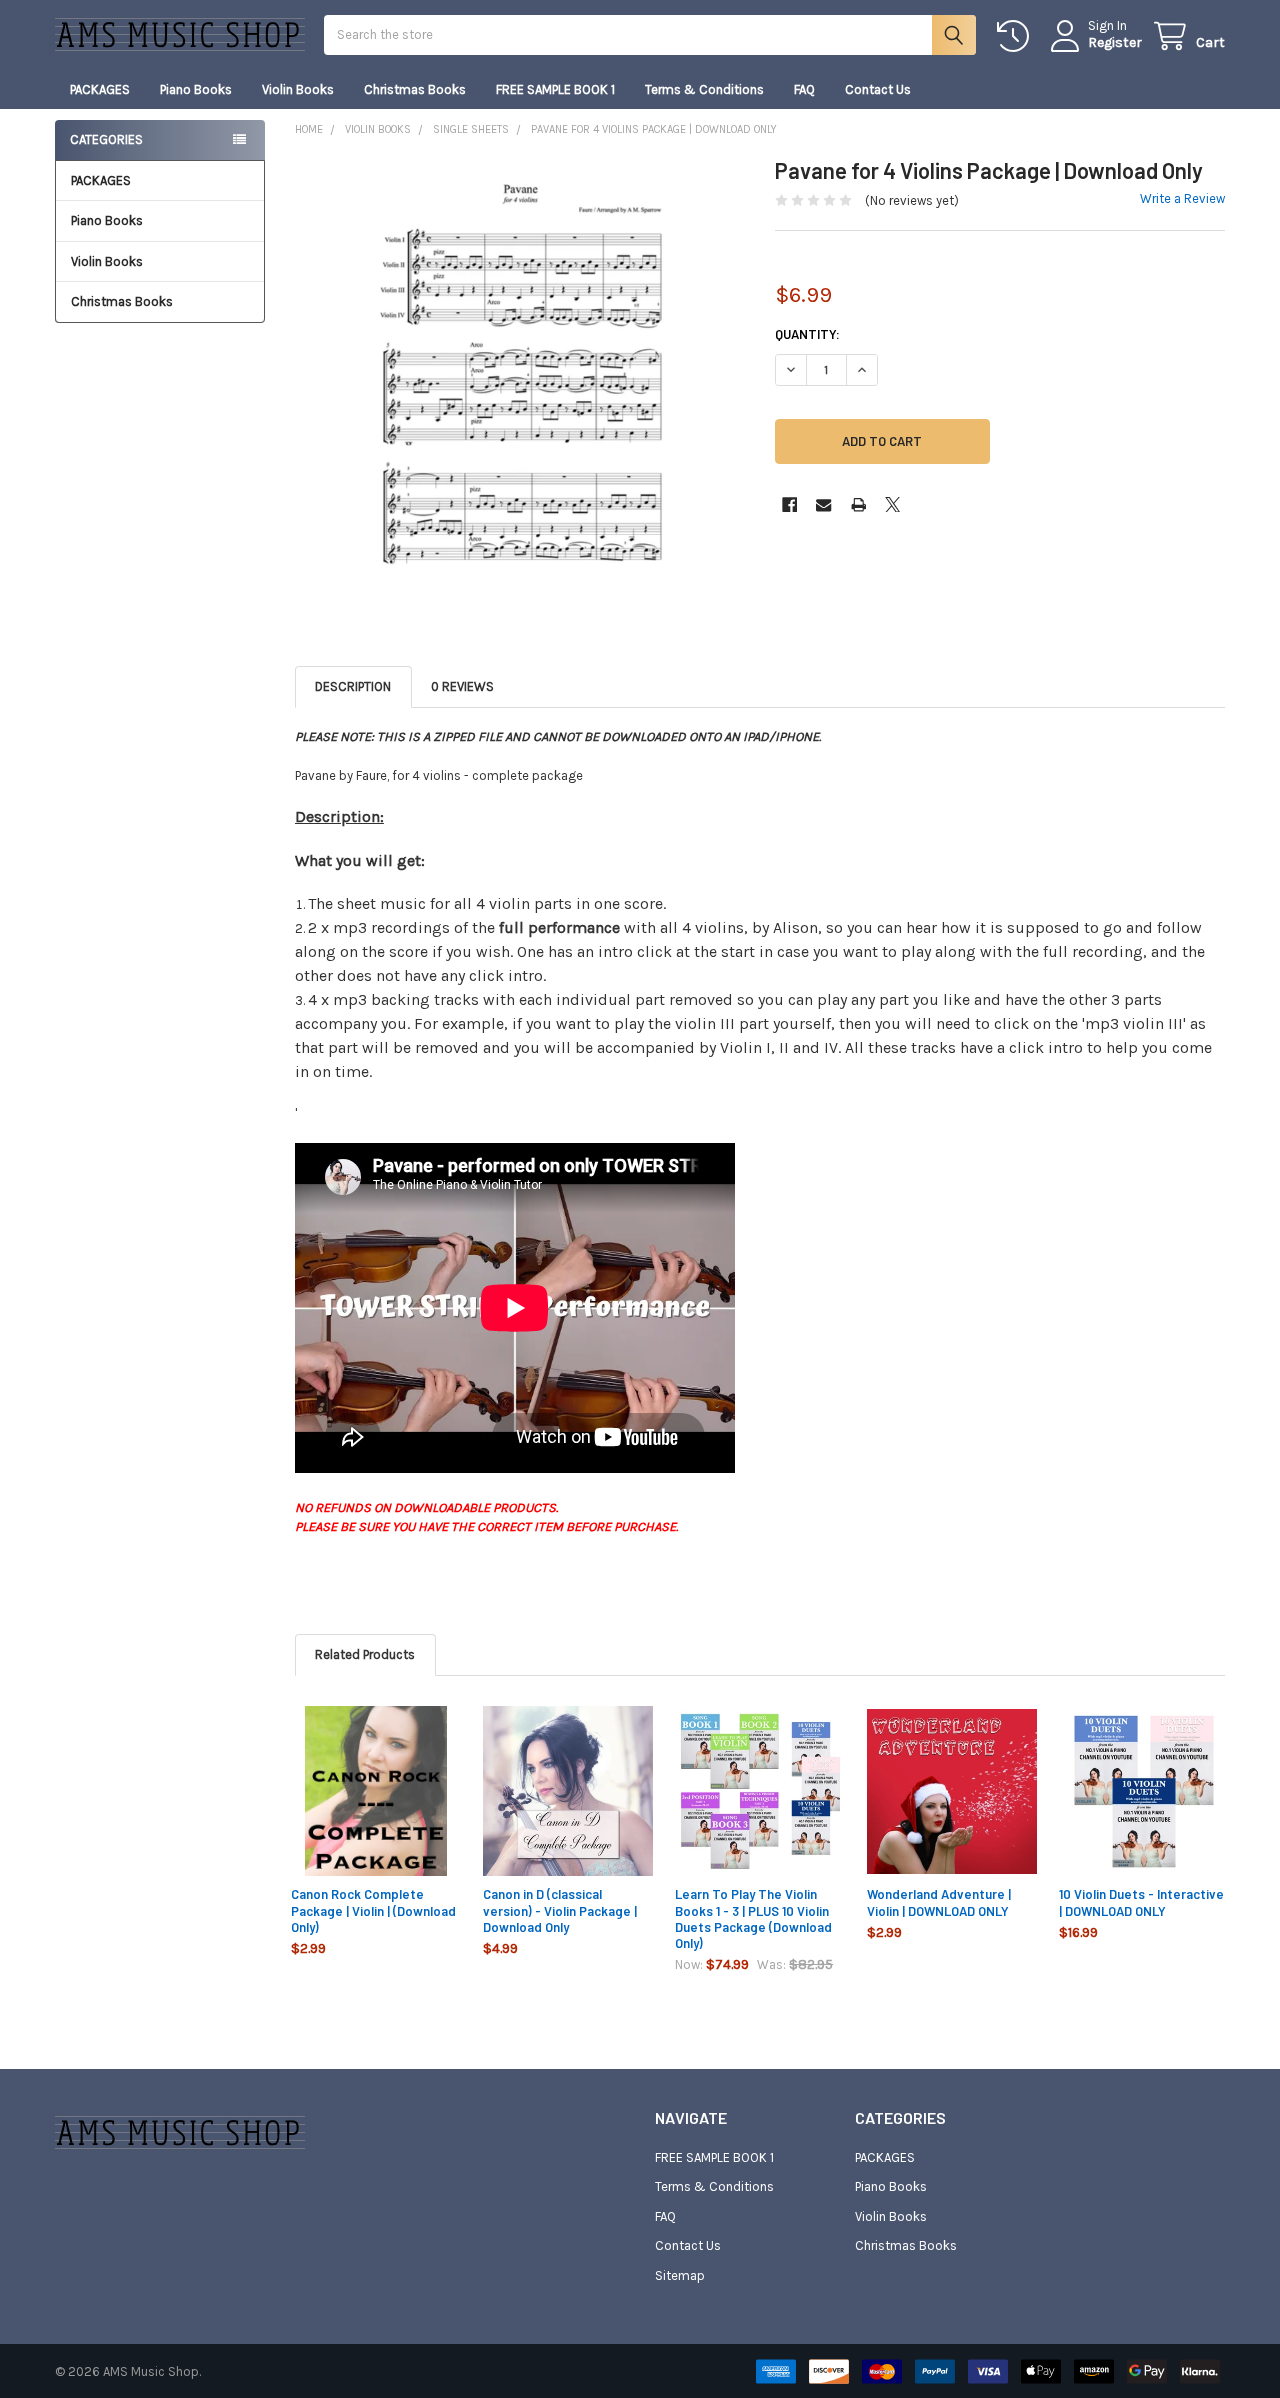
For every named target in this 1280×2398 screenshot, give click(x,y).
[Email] (823, 504)
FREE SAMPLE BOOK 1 (555, 89)
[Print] (858, 504)
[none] (520, 382)
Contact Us (878, 89)
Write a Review (1182, 198)
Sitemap (680, 2275)
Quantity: (807, 334)
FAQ (804, 89)
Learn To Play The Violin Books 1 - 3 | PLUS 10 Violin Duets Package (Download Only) (753, 1918)
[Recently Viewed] (1017, 36)
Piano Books (196, 89)
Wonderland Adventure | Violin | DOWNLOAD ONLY (939, 1902)
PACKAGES (100, 89)
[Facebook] (789, 504)
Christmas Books (415, 89)
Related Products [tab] (365, 1654)
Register (1115, 42)
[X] (892, 504)
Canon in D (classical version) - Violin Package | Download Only (560, 1910)
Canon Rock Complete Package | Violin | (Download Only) (373, 1910)
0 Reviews (462, 686)
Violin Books (298, 89)
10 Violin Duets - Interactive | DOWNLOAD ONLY (1141, 1902)
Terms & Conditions (704, 89)
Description (353, 686)
